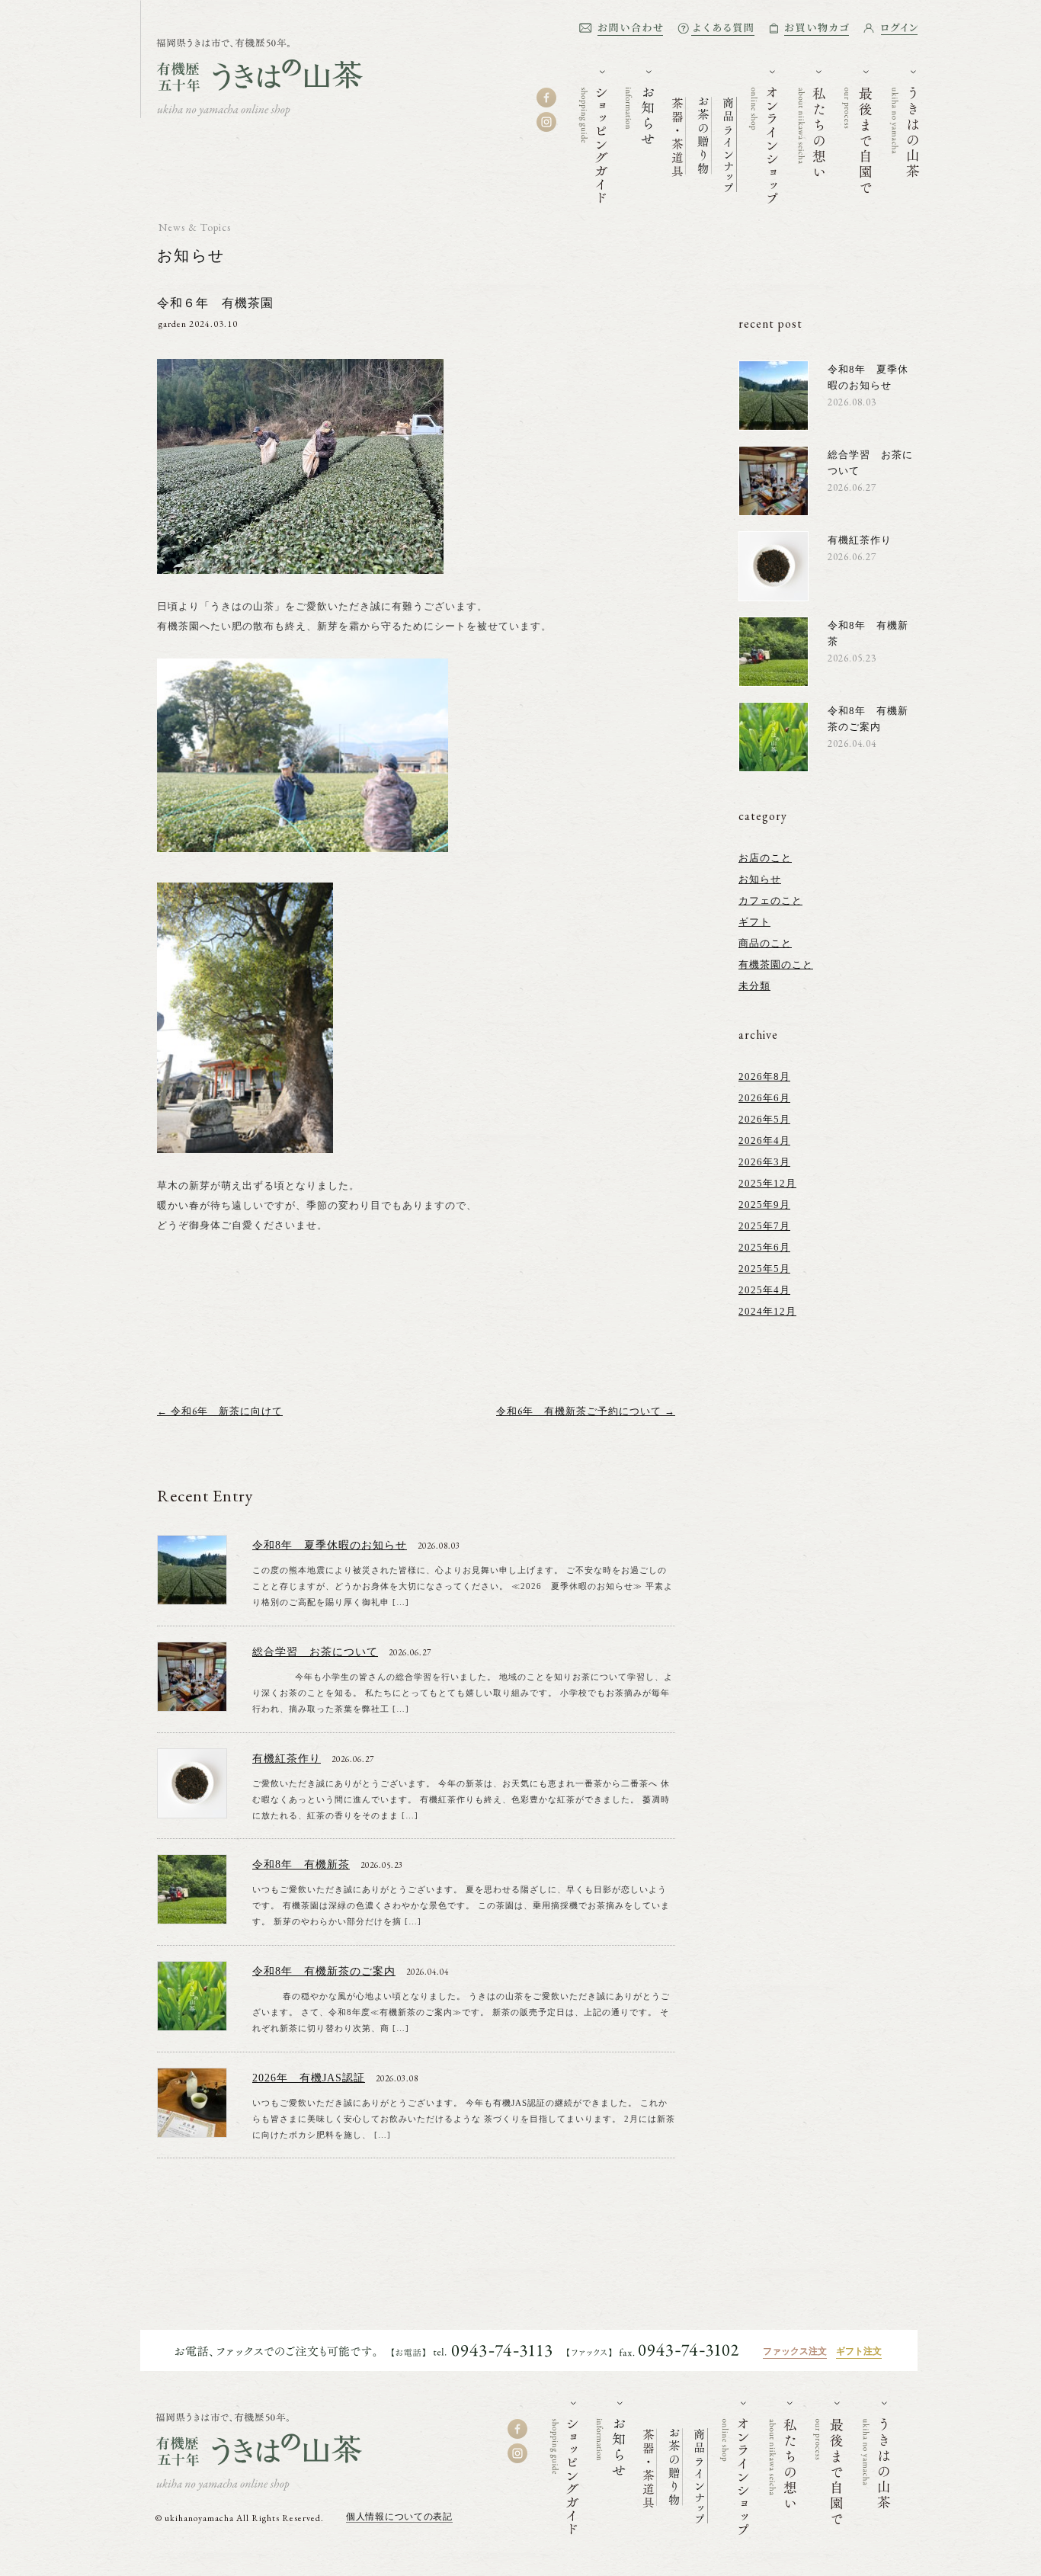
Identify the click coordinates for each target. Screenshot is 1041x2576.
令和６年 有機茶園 (215, 303)
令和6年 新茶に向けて (220, 1411)
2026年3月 (764, 1162)
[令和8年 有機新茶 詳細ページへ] (192, 1917)
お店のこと (765, 858)
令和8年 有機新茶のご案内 (324, 1971)
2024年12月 (767, 1311)
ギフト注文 (859, 2351)
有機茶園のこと (776, 964)
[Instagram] (546, 122)
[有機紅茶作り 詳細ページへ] (192, 1811)
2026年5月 (764, 1119)
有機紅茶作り (287, 1759)
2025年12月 (767, 1183)
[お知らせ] (640, 107)
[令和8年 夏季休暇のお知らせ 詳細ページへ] (192, 1598)
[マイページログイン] (890, 29)
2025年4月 (764, 1290)
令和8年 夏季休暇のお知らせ (330, 1545)
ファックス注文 (795, 2351)
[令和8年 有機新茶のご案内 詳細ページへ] (192, 2024)
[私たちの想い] (810, 123)
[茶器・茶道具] (679, 129)
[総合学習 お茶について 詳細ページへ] (192, 1705)
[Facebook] (546, 98)
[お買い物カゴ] (809, 29)
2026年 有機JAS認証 (309, 2078)
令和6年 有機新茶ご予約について (586, 1411)
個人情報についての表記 (399, 2517)
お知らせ (191, 255)
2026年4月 (764, 1141)
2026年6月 (764, 1098)
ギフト (754, 922)
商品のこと (765, 943)
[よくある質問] (716, 29)
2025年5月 (764, 1269)
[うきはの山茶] (251, 112)
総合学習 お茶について (315, 1652)
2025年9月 (764, 1205)
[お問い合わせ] (621, 29)
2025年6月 (764, 1247)
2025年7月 (764, 1226)
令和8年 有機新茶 (301, 1865)
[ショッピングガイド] (594, 137)
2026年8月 (764, 1077)
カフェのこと (770, 900)
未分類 (754, 986)
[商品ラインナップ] (730, 137)
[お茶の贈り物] (705, 128)
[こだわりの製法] (857, 132)
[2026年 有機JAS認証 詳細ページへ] (192, 2131)
